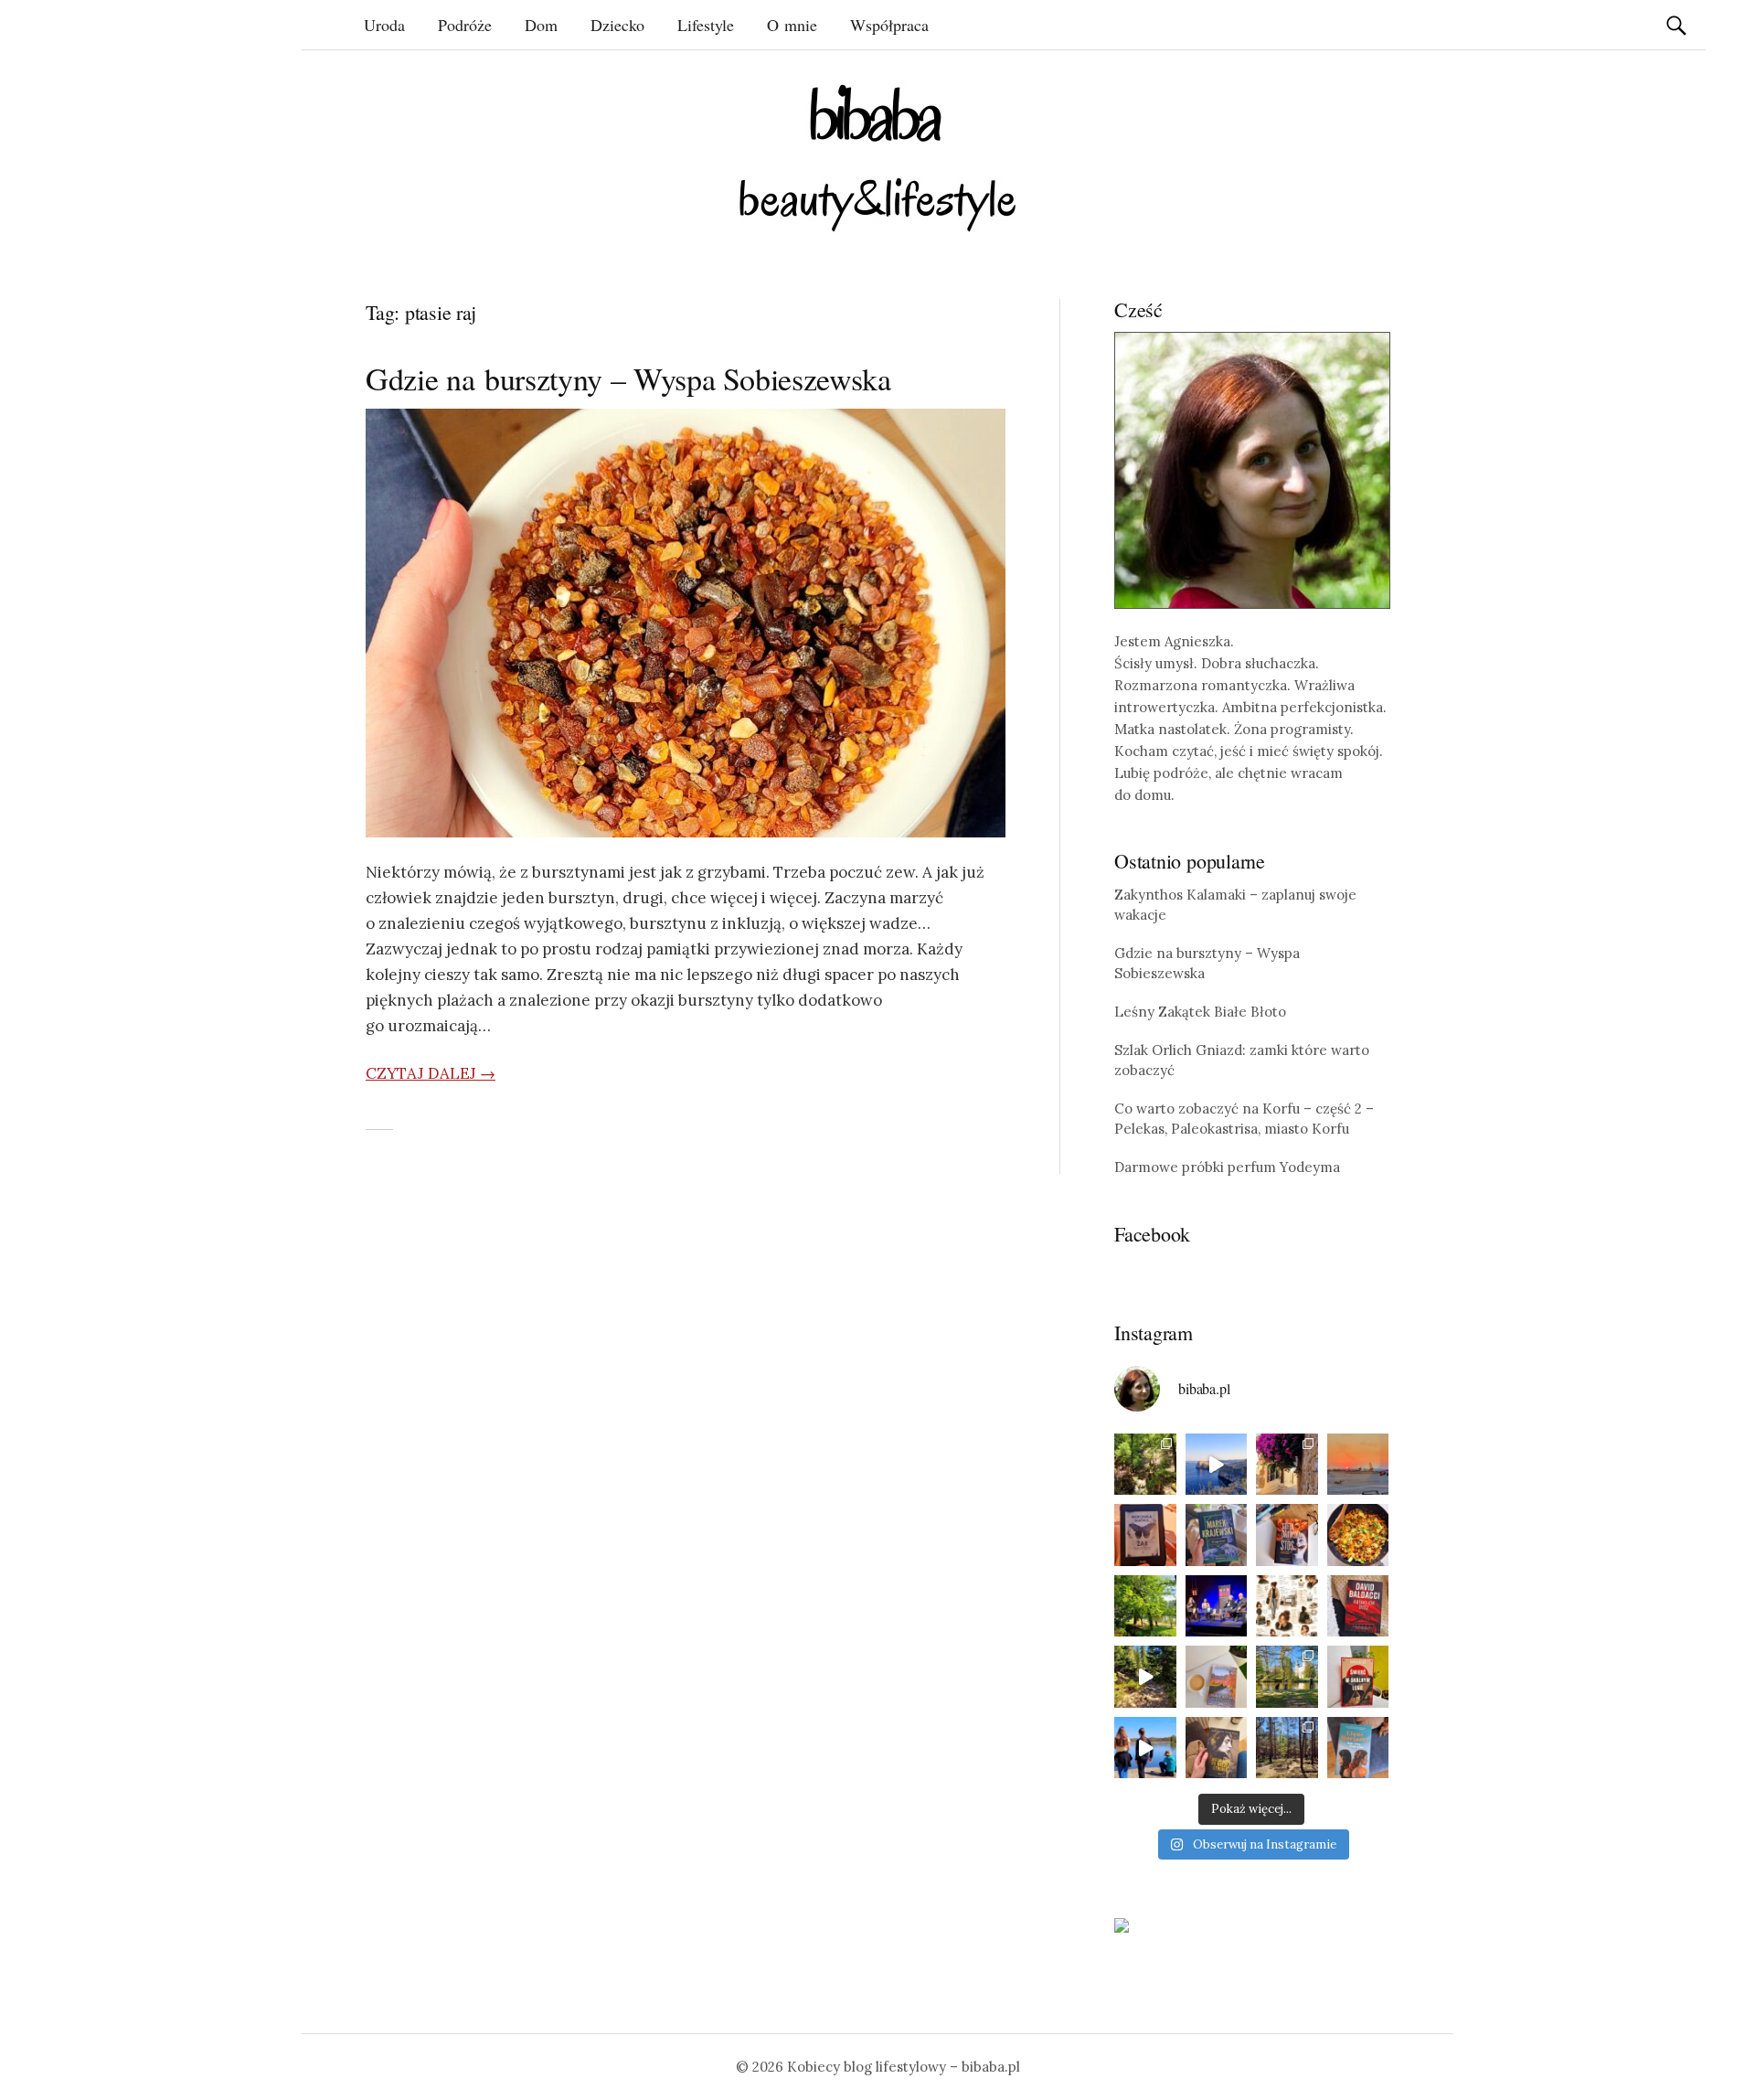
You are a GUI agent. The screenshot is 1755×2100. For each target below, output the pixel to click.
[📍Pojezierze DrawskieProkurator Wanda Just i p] (1287, 1535)
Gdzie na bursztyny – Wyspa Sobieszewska (628, 378)
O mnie (792, 25)
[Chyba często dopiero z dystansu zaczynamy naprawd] (1145, 1748)
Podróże (465, 25)
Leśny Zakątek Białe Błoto (1200, 1012)
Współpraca (889, 25)
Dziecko (617, 25)
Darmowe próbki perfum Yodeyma (1227, 1167)
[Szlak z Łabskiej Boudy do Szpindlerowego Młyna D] (1145, 1677)
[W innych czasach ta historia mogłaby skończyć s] (1217, 1748)
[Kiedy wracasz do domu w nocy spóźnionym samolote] (1358, 1465)
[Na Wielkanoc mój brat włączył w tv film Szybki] (1287, 1748)
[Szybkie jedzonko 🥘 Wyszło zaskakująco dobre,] (1358, 1535)
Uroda (384, 25)
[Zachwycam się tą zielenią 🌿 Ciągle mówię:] (1145, 1606)
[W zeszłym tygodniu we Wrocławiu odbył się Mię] (1217, 1606)
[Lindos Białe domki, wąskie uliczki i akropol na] (1287, 1465)
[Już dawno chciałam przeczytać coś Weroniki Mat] (1145, 1535)
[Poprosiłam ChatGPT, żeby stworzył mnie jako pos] (1287, 1606)
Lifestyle (706, 25)
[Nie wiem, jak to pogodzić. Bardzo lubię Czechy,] (1287, 1677)
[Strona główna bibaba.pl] (877, 158)
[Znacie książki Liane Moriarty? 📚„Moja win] (1358, 1748)
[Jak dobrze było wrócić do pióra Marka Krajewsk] (1217, 1535)
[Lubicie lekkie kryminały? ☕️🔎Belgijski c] (1217, 1677)
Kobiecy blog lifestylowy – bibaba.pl (904, 2067)
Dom (541, 25)
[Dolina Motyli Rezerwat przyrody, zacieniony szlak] (1145, 1465)
